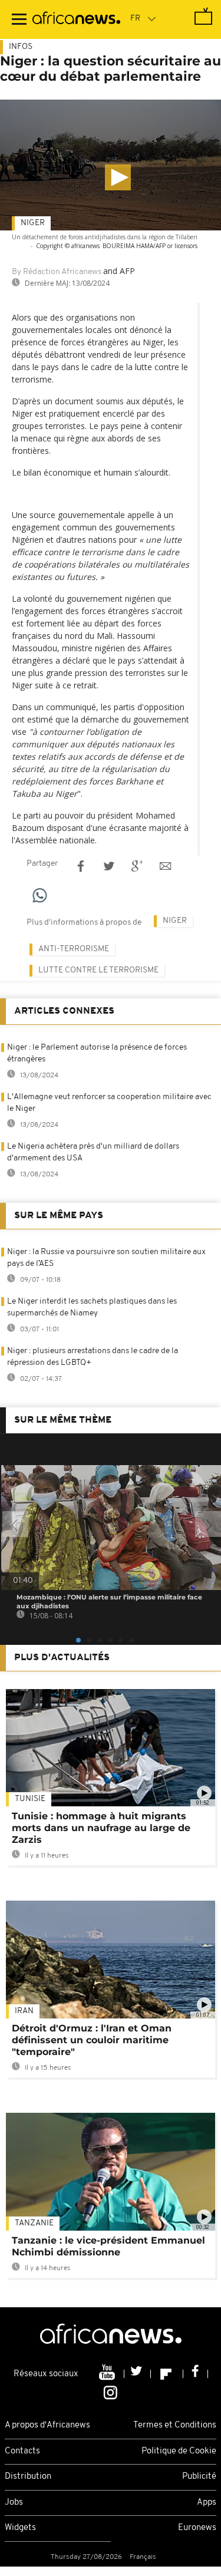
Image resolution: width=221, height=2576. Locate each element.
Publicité (199, 2477)
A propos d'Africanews (47, 2425)
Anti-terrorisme (74, 949)
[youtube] (108, 2374)
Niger (33, 223)
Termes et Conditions (175, 2425)
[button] (118, 177)
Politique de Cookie (179, 2451)
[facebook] (196, 2374)
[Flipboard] (167, 2374)
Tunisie (30, 1799)
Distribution (28, 2477)
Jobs (14, 2503)
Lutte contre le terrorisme (98, 970)
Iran (24, 2011)
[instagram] (111, 2392)
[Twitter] (138, 2374)
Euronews (197, 2528)
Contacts (22, 2451)
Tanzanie (34, 2223)
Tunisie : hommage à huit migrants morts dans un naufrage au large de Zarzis (101, 1828)
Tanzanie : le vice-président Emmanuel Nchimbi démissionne (108, 2246)
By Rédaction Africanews (57, 272)
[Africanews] (76, 19)
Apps (207, 2503)
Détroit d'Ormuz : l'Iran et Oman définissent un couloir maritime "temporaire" (92, 2040)
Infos (21, 47)
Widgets (20, 2528)
